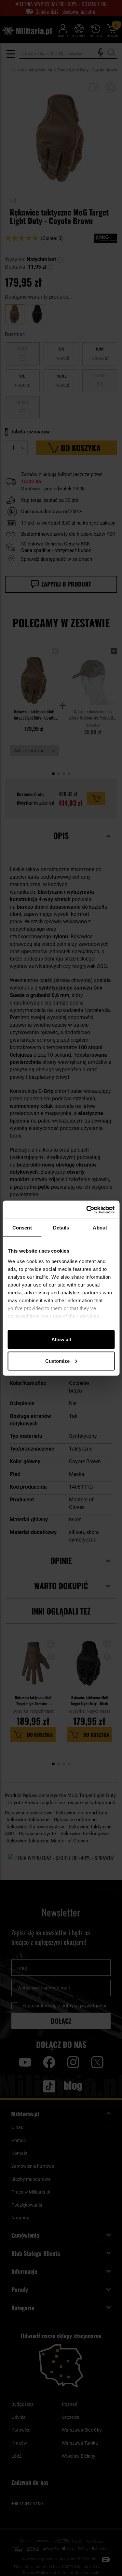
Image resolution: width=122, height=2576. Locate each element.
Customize (57, 1361)
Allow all (61, 1340)
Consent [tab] (22, 1228)
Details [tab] (61, 1228)
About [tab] (100, 1228)
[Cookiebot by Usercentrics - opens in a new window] (87, 1210)
